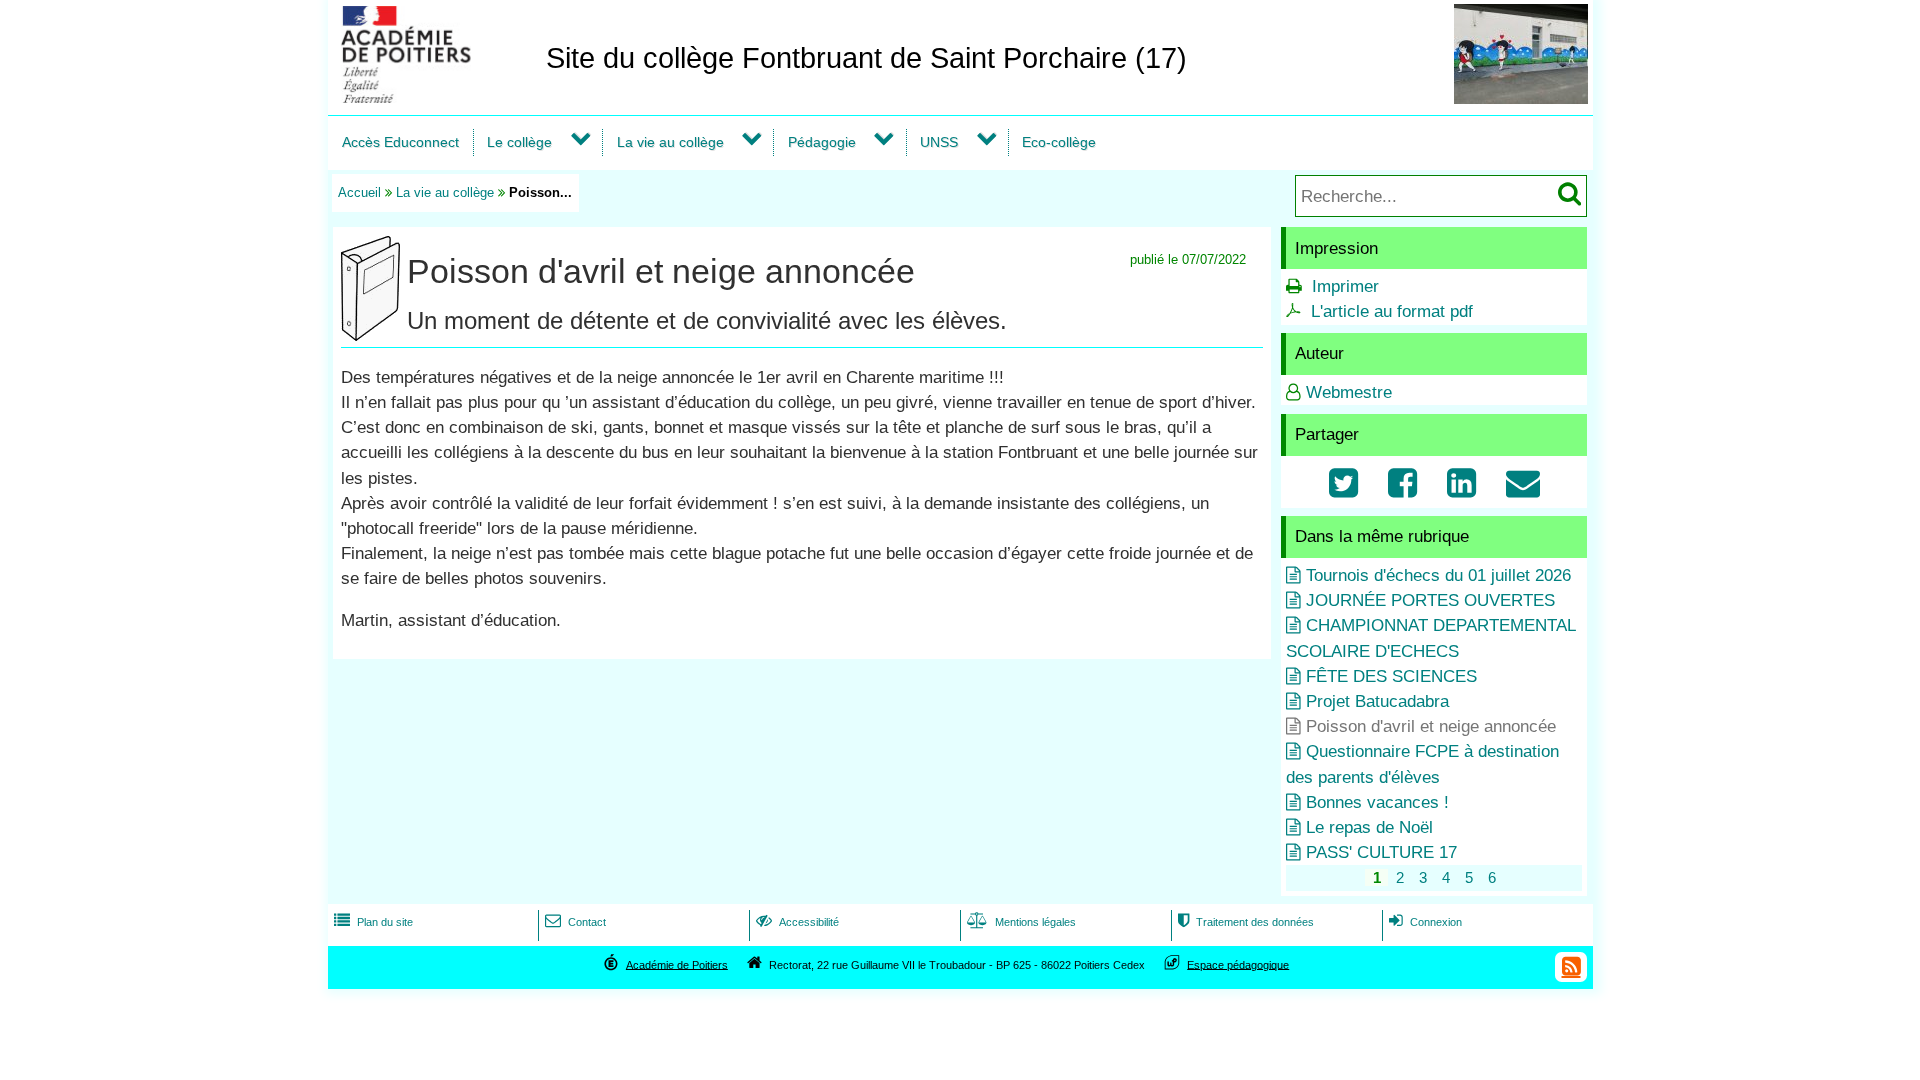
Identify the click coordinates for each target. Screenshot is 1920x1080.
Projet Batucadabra (1377, 701)
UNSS (939, 142)
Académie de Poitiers (677, 964)
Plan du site (373, 922)
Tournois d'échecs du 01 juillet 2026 (1438, 575)
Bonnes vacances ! (1377, 802)
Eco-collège (1059, 142)
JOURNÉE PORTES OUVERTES (1430, 600)
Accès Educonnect (400, 142)
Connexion (1425, 922)
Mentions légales (1021, 922)
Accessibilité (797, 922)
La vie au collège (670, 142)
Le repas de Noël (1369, 827)
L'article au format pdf (1392, 311)
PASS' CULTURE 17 (1381, 852)
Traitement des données (1246, 922)
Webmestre (1349, 392)
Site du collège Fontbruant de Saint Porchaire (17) (866, 58)
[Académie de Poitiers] (433, 97)
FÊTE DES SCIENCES (1391, 676)
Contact (575, 922)
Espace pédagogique (1238, 964)
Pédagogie (822, 142)
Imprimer (1345, 286)
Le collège (519, 142)
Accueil (359, 192)
